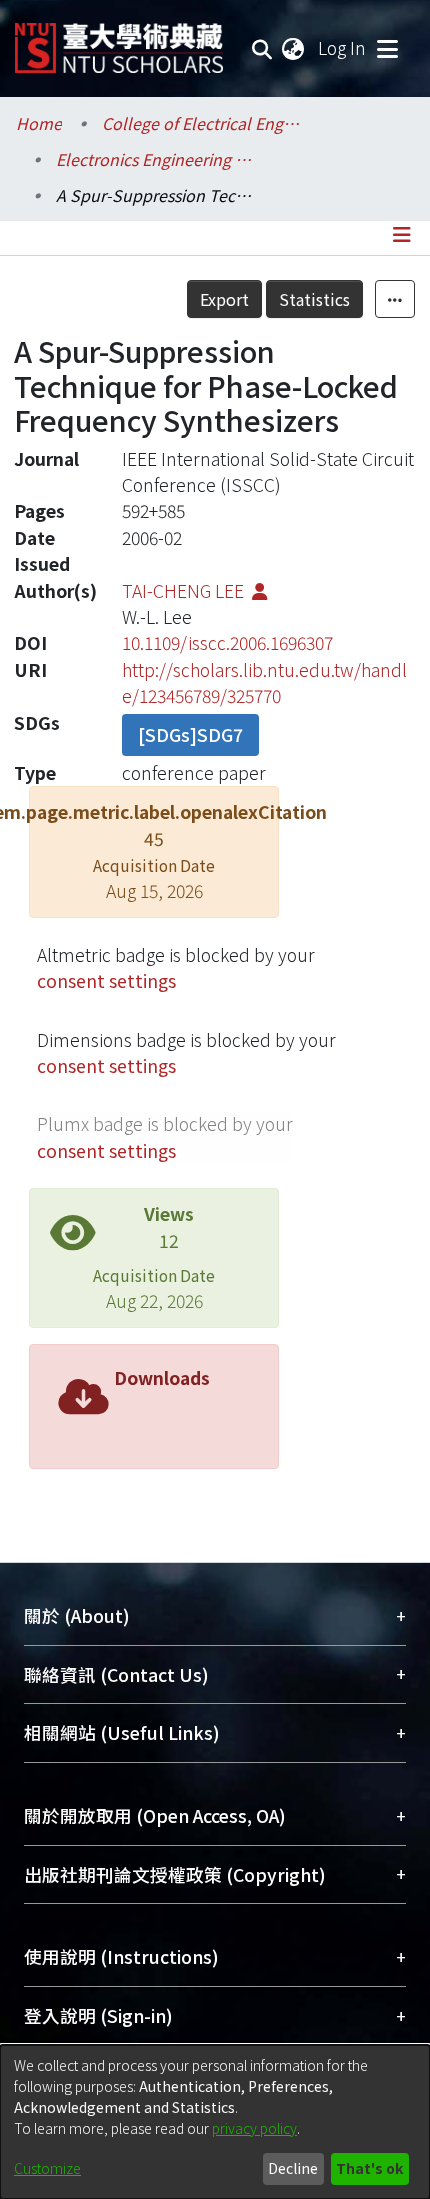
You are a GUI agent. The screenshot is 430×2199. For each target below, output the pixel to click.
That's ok (369, 2168)
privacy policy (254, 2128)
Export (224, 299)
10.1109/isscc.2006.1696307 (227, 642)
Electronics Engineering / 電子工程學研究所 (156, 159)
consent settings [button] (106, 980)
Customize (47, 2168)
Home (39, 123)
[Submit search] (262, 48)
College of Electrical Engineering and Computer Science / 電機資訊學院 (202, 123)
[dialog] (215, 2122)
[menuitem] (294, 48)
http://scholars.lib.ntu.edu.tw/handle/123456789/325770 (264, 682)
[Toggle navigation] (387, 48)
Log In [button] (343, 47)
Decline (293, 2168)
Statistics (314, 299)
